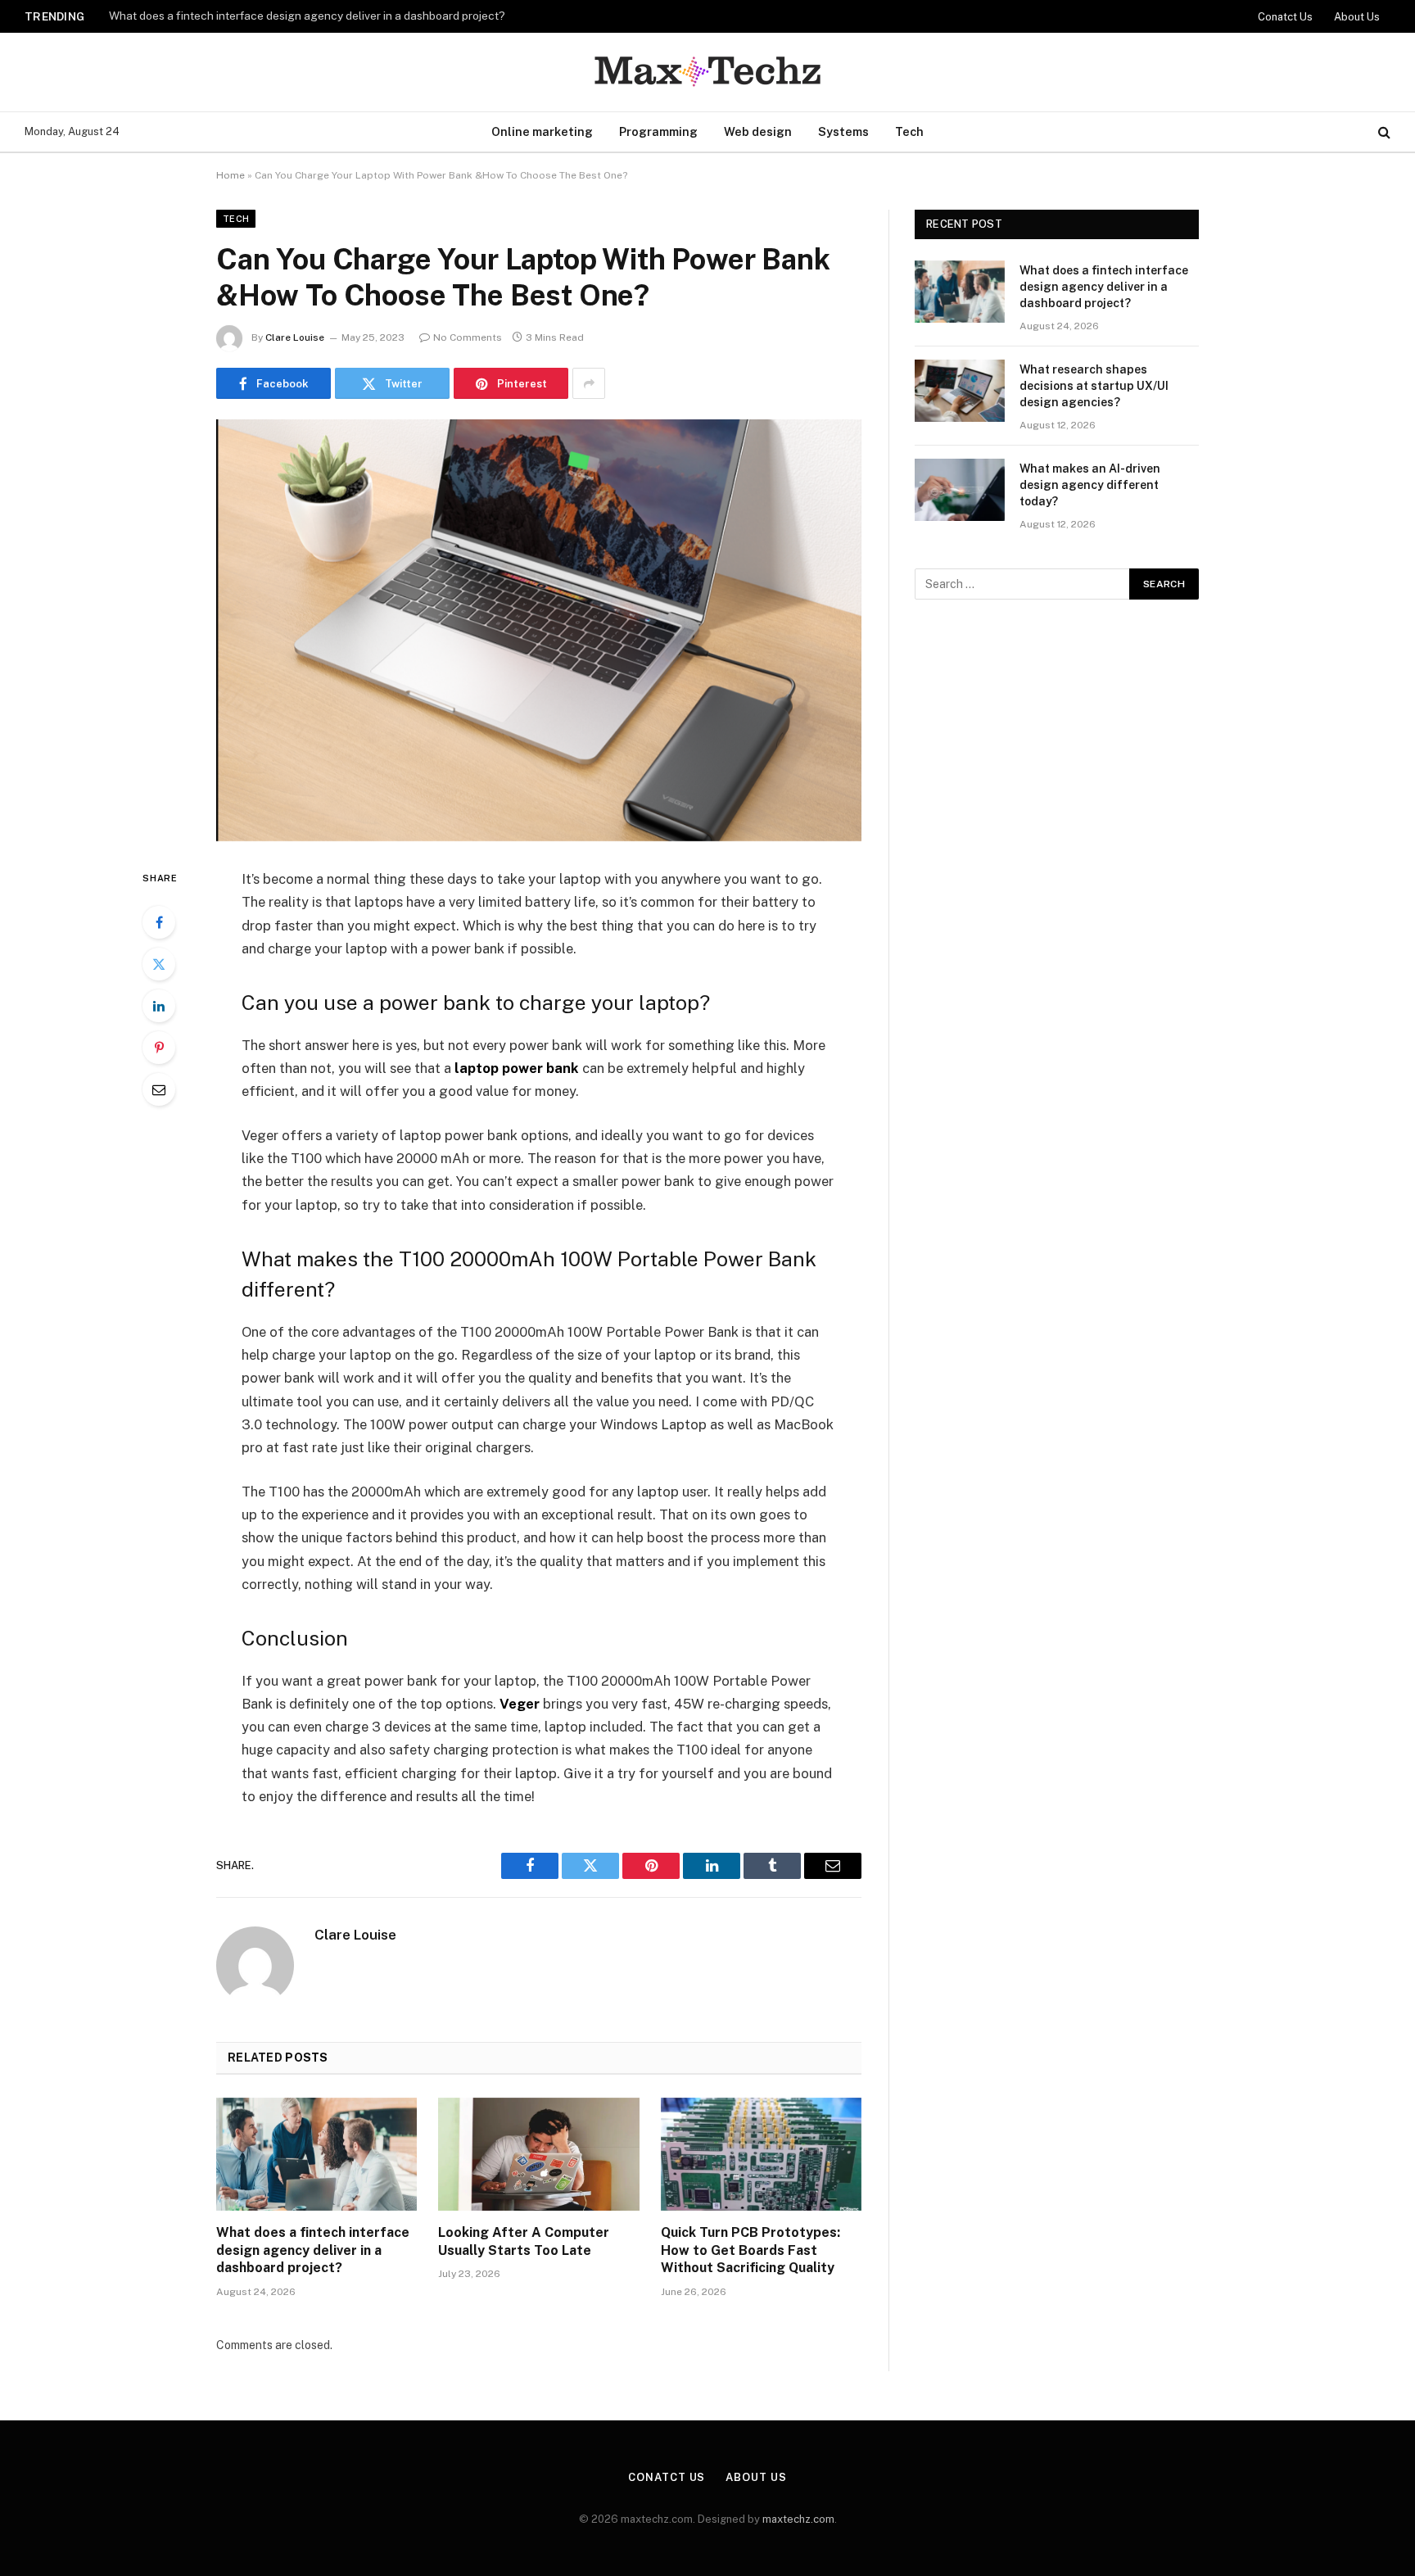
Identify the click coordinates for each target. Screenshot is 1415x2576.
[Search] (1383, 132)
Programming (658, 131)
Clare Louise (295, 337)
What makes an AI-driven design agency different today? (1090, 485)
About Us (1357, 17)
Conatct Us (1285, 17)
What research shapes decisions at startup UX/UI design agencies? (285, 16)
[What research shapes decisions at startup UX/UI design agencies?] (960, 391)
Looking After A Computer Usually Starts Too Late (524, 2241)
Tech (909, 131)
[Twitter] (159, 964)
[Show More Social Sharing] (589, 383)
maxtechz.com (798, 2519)
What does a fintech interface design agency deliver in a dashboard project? (313, 2250)
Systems (843, 131)
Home (231, 175)
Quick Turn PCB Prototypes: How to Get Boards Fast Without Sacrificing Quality (750, 2250)
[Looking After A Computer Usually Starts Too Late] (538, 2154)
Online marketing (542, 131)
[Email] (159, 1089)
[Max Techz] (707, 72)
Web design (758, 131)
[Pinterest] (159, 1048)
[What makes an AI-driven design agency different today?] (960, 490)
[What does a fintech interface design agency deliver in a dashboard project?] (316, 2154)
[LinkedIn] (159, 1006)
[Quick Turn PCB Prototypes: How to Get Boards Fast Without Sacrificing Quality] (761, 2154)
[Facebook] (159, 922)
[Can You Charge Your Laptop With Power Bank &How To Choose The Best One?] (539, 630)
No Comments (468, 337)
